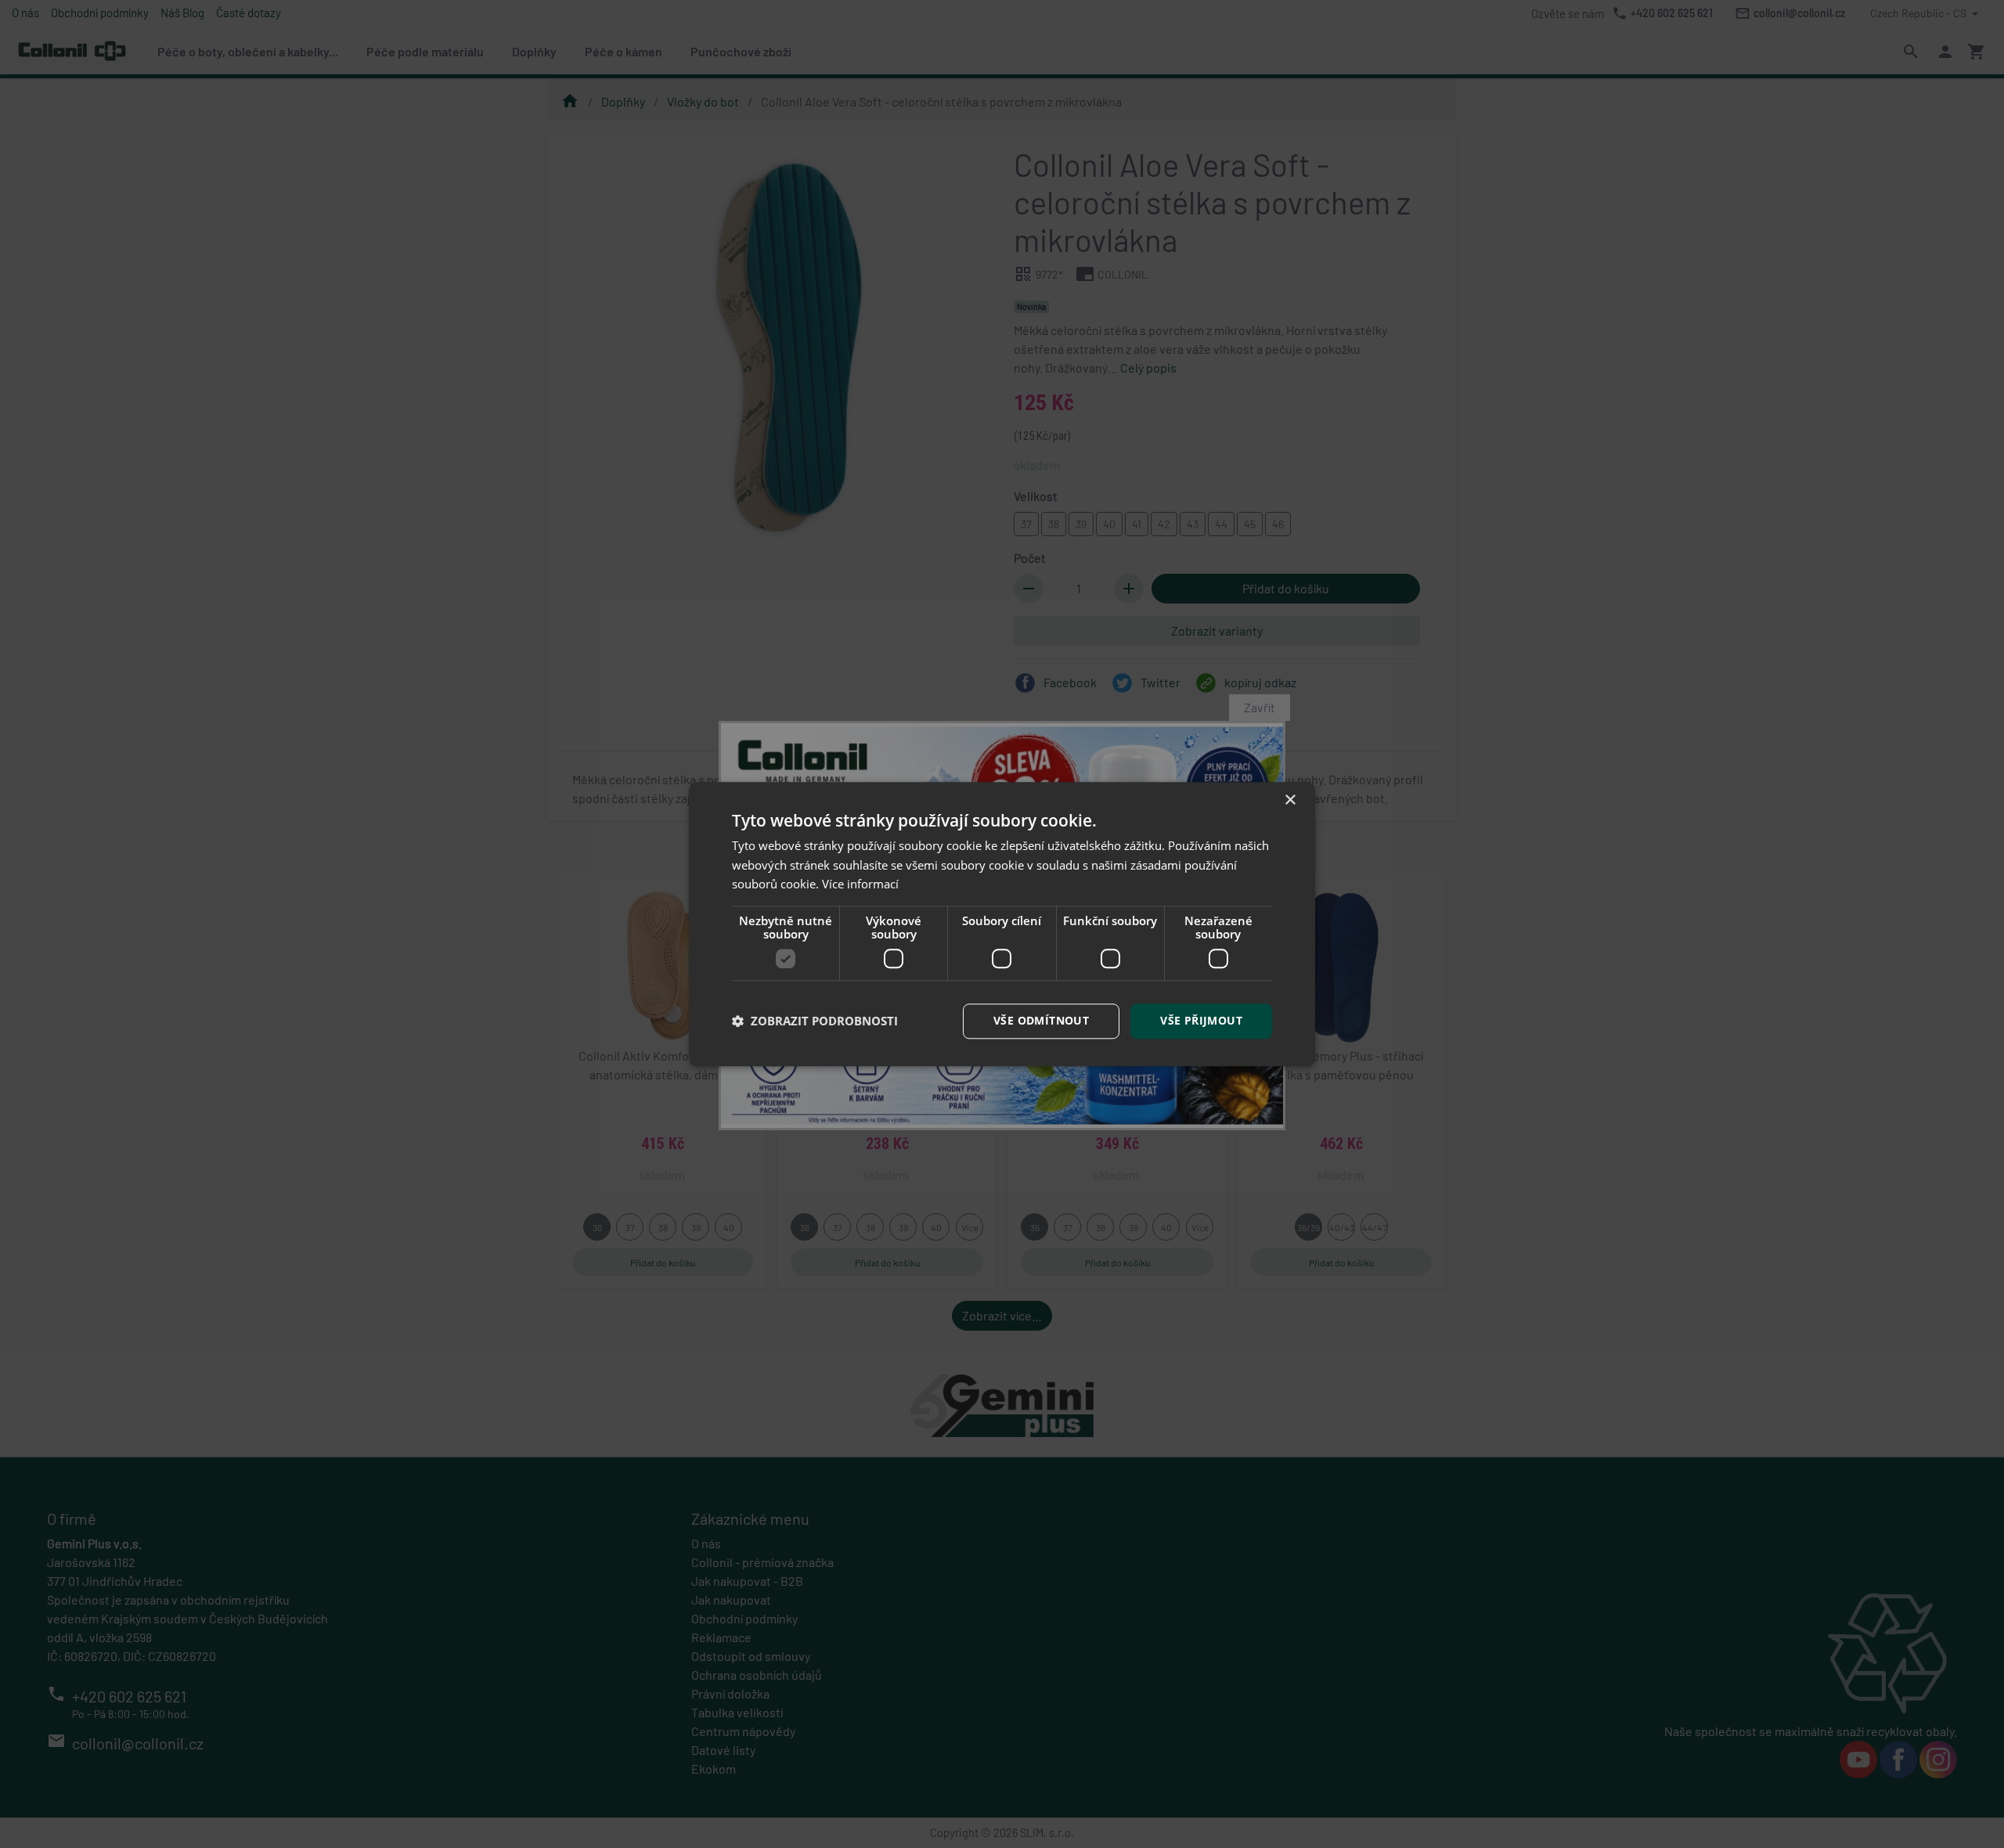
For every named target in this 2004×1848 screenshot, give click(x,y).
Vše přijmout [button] (1201, 1020)
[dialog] (1002, 924)
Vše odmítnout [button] (1041, 1020)
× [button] (1290, 800)
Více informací (860, 884)
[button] (815, 1021)
